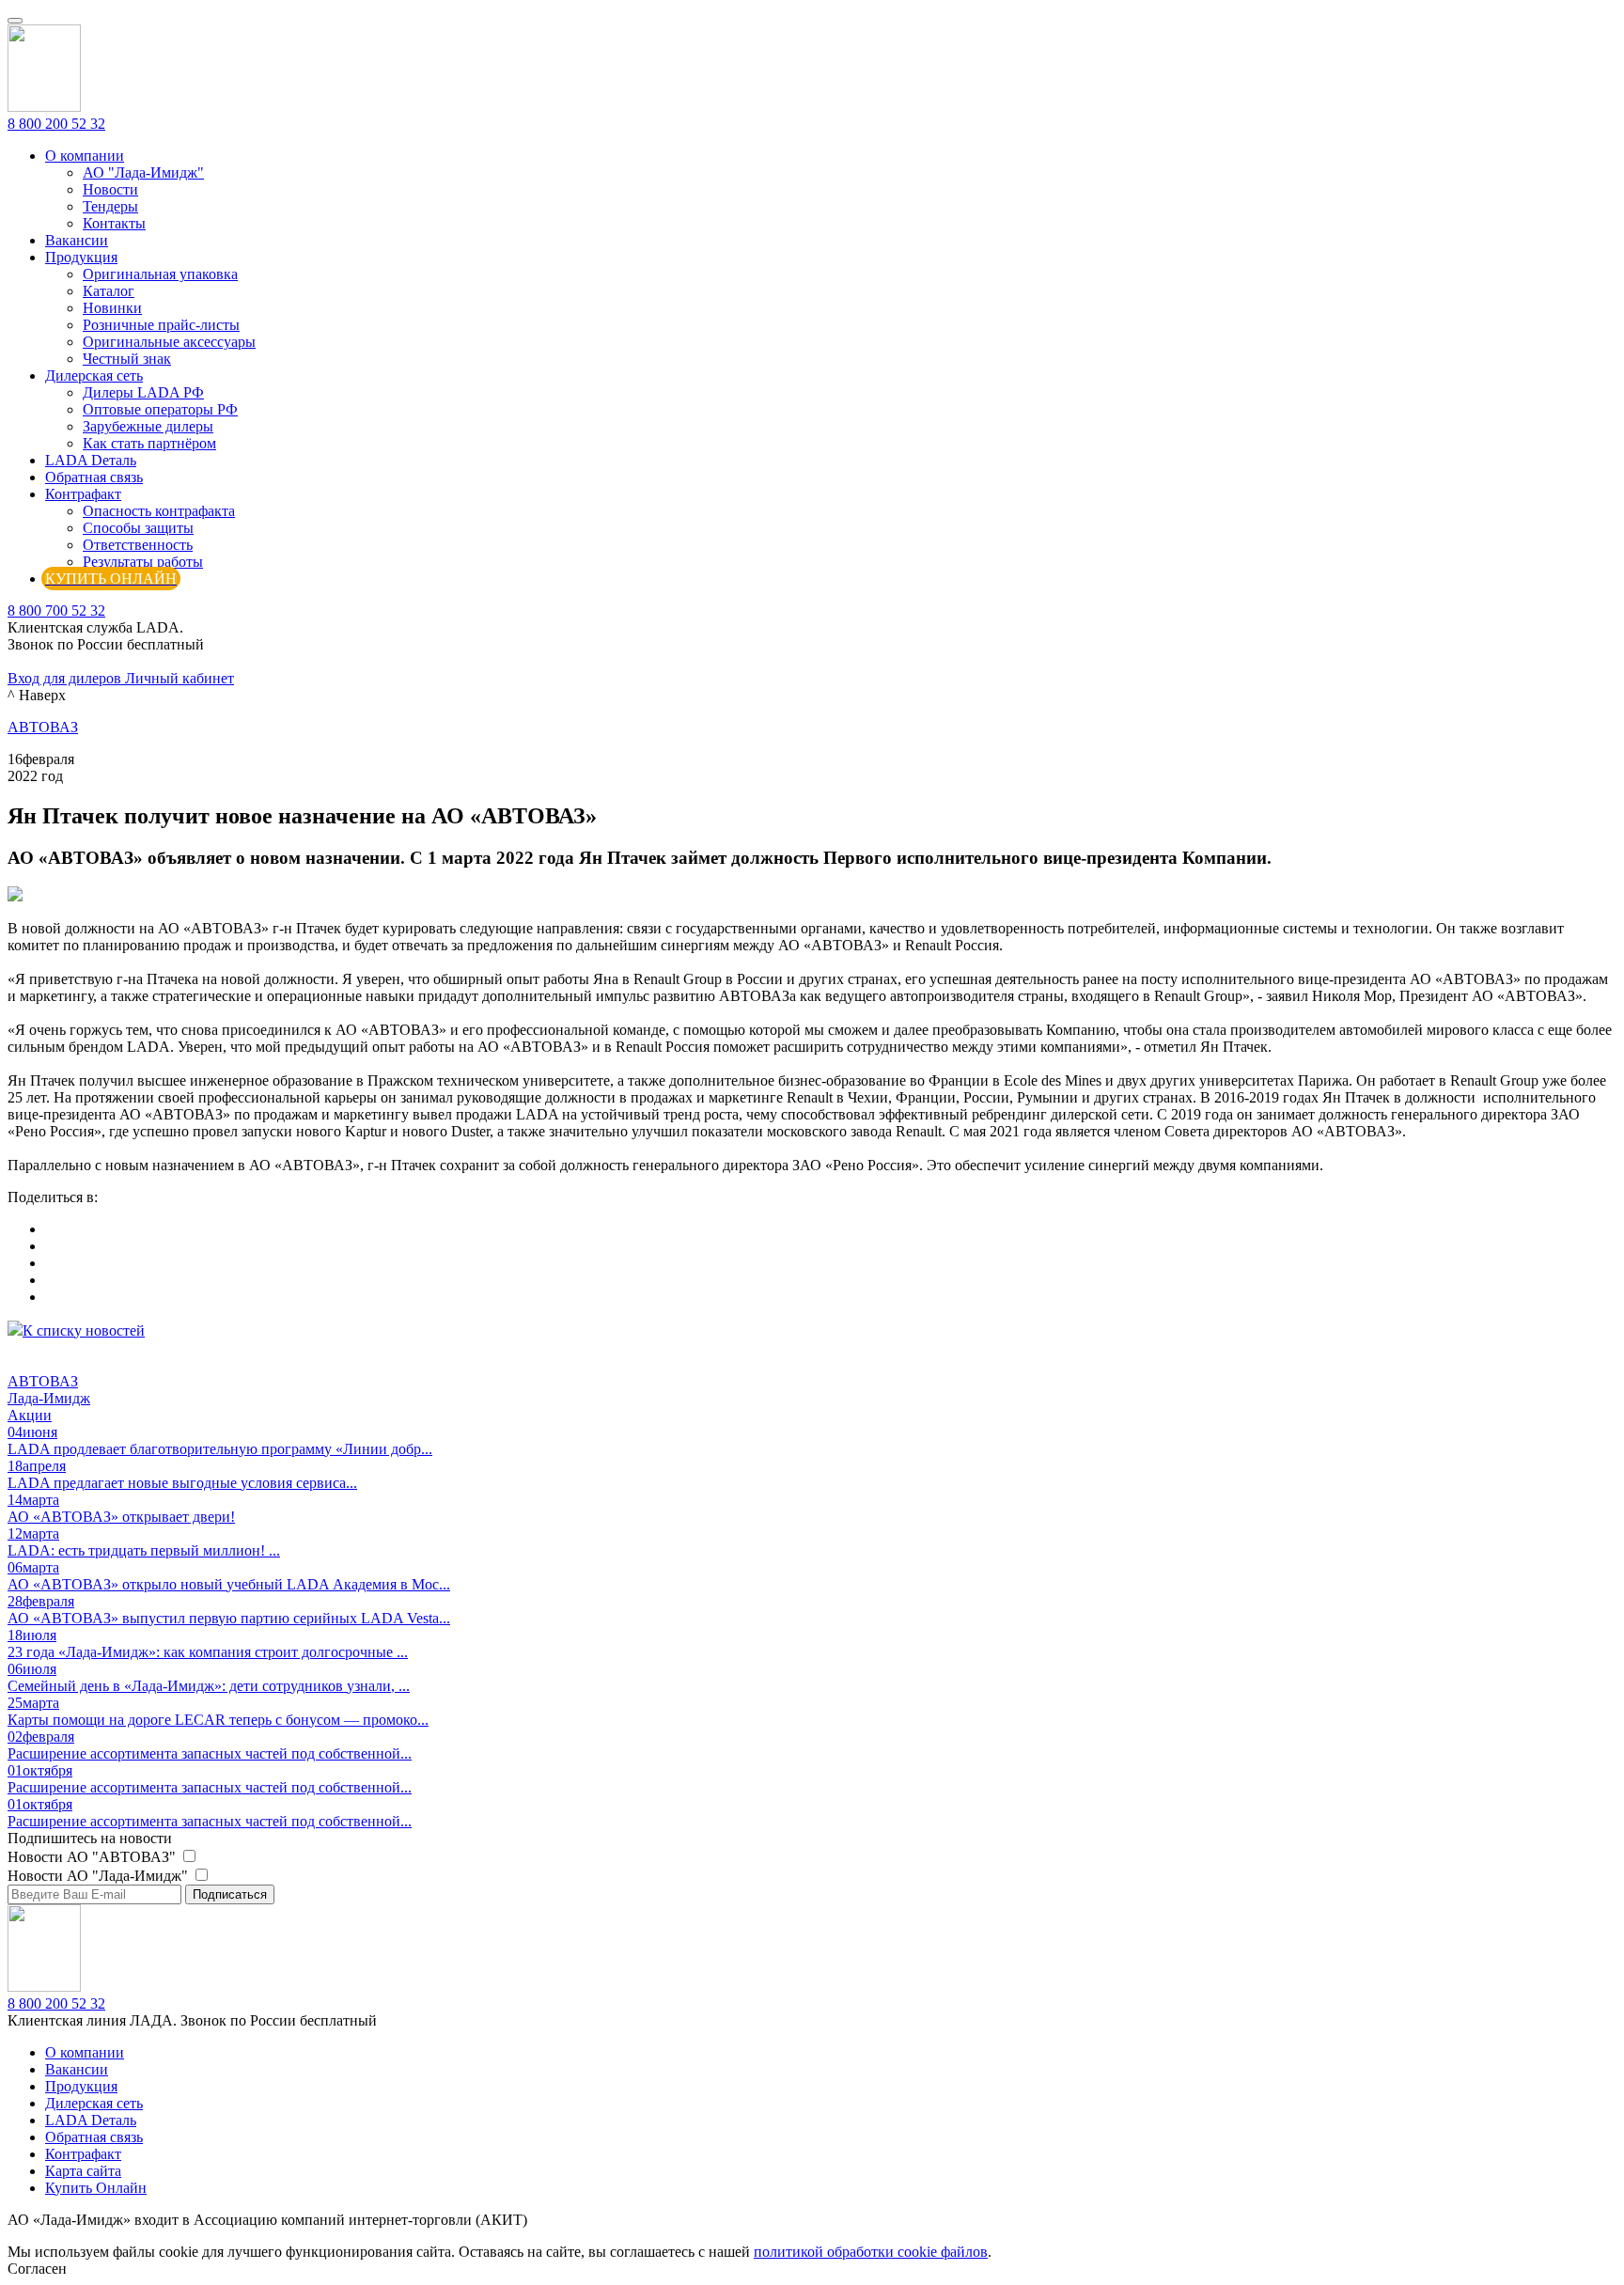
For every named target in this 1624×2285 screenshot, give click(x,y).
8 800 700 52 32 (56, 610)
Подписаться (230, 1894)
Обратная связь (94, 477)
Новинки (112, 308)
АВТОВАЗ (43, 727)
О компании (85, 156)
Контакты (114, 223)
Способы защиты (138, 528)
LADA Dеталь (91, 460)
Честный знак (127, 359)
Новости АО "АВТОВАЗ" (94, 1857)
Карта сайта (83, 2171)
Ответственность (138, 545)
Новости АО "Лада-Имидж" (100, 1876)
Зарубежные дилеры (148, 426)
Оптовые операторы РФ (160, 409)
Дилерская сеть (94, 376)
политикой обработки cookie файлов (871, 2252)
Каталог (109, 291)
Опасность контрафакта (159, 511)
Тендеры (110, 206)
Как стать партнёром (149, 443)
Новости (110, 189)
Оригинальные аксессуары (169, 342)
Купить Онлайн (96, 2188)
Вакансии (77, 240)
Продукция (81, 257)
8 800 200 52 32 (56, 124)
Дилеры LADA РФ (143, 392)
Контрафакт (83, 494)
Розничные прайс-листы (161, 325)
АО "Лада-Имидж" (143, 172)
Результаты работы (143, 562)
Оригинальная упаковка (160, 274)
